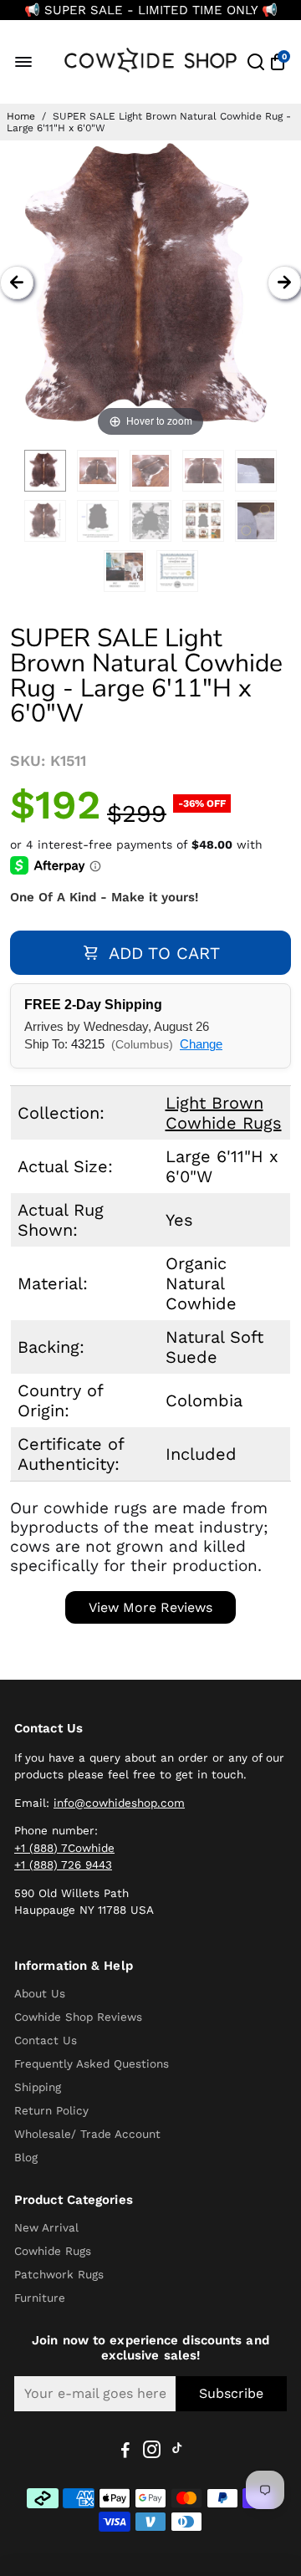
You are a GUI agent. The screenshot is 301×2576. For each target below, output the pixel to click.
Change (201, 1044)
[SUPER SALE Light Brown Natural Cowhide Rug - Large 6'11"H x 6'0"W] (45, 471)
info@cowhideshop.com (119, 1803)
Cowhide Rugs (53, 2251)
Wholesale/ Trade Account (87, 2134)
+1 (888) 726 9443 (63, 1864)
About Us (40, 1993)
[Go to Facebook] (125, 2452)
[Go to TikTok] (177, 2452)
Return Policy (51, 2110)
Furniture (40, 2298)
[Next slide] (284, 283)
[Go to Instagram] (152, 2452)
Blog (26, 2157)
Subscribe (231, 2393)
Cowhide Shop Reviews (78, 2017)
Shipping (38, 2087)
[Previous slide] (17, 283)
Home (21, 116)
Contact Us (46, 2040)
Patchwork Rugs (59, 2274)
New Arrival (46, 2227)
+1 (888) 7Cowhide (64, 1848)
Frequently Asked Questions (92, 2063)
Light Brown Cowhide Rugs (224, 1113)
